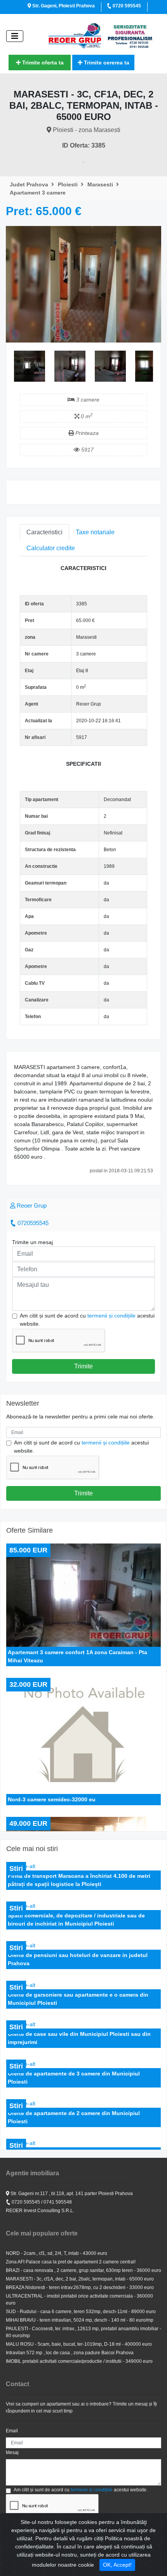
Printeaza (86, 433)
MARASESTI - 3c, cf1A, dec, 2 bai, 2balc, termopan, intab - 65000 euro (80, 2279)
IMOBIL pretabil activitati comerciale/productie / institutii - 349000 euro (79, 2361)
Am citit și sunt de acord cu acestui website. (87, 1320)
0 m (86, 416)
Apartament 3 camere (38, 193)
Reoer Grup (31, 1205)
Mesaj (12, 2453)
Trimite (83, 1366)
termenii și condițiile (111, 1316)
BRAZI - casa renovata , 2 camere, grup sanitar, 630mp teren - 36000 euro (83, 2270)
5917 (87, 450)
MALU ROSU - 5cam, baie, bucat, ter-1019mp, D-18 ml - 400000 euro (79, 2344)
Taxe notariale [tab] (95, 532)
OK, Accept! (117, 2565)
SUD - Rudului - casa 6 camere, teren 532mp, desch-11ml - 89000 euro (81, 2312)
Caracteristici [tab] (44, 532)
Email (12, 2431)
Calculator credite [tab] (51, 548)
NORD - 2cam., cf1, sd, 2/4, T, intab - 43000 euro (57, 2253)
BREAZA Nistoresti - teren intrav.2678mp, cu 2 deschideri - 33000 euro (80, 2287)
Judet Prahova (30, 184)
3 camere (87, 400)
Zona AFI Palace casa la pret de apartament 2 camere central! (71, 2262)
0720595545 (32, 1223)
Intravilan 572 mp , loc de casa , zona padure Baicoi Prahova (70, 2353)
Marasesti (101, 184)
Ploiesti (69, 184)
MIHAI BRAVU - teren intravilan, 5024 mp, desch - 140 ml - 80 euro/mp (80, 2320)
